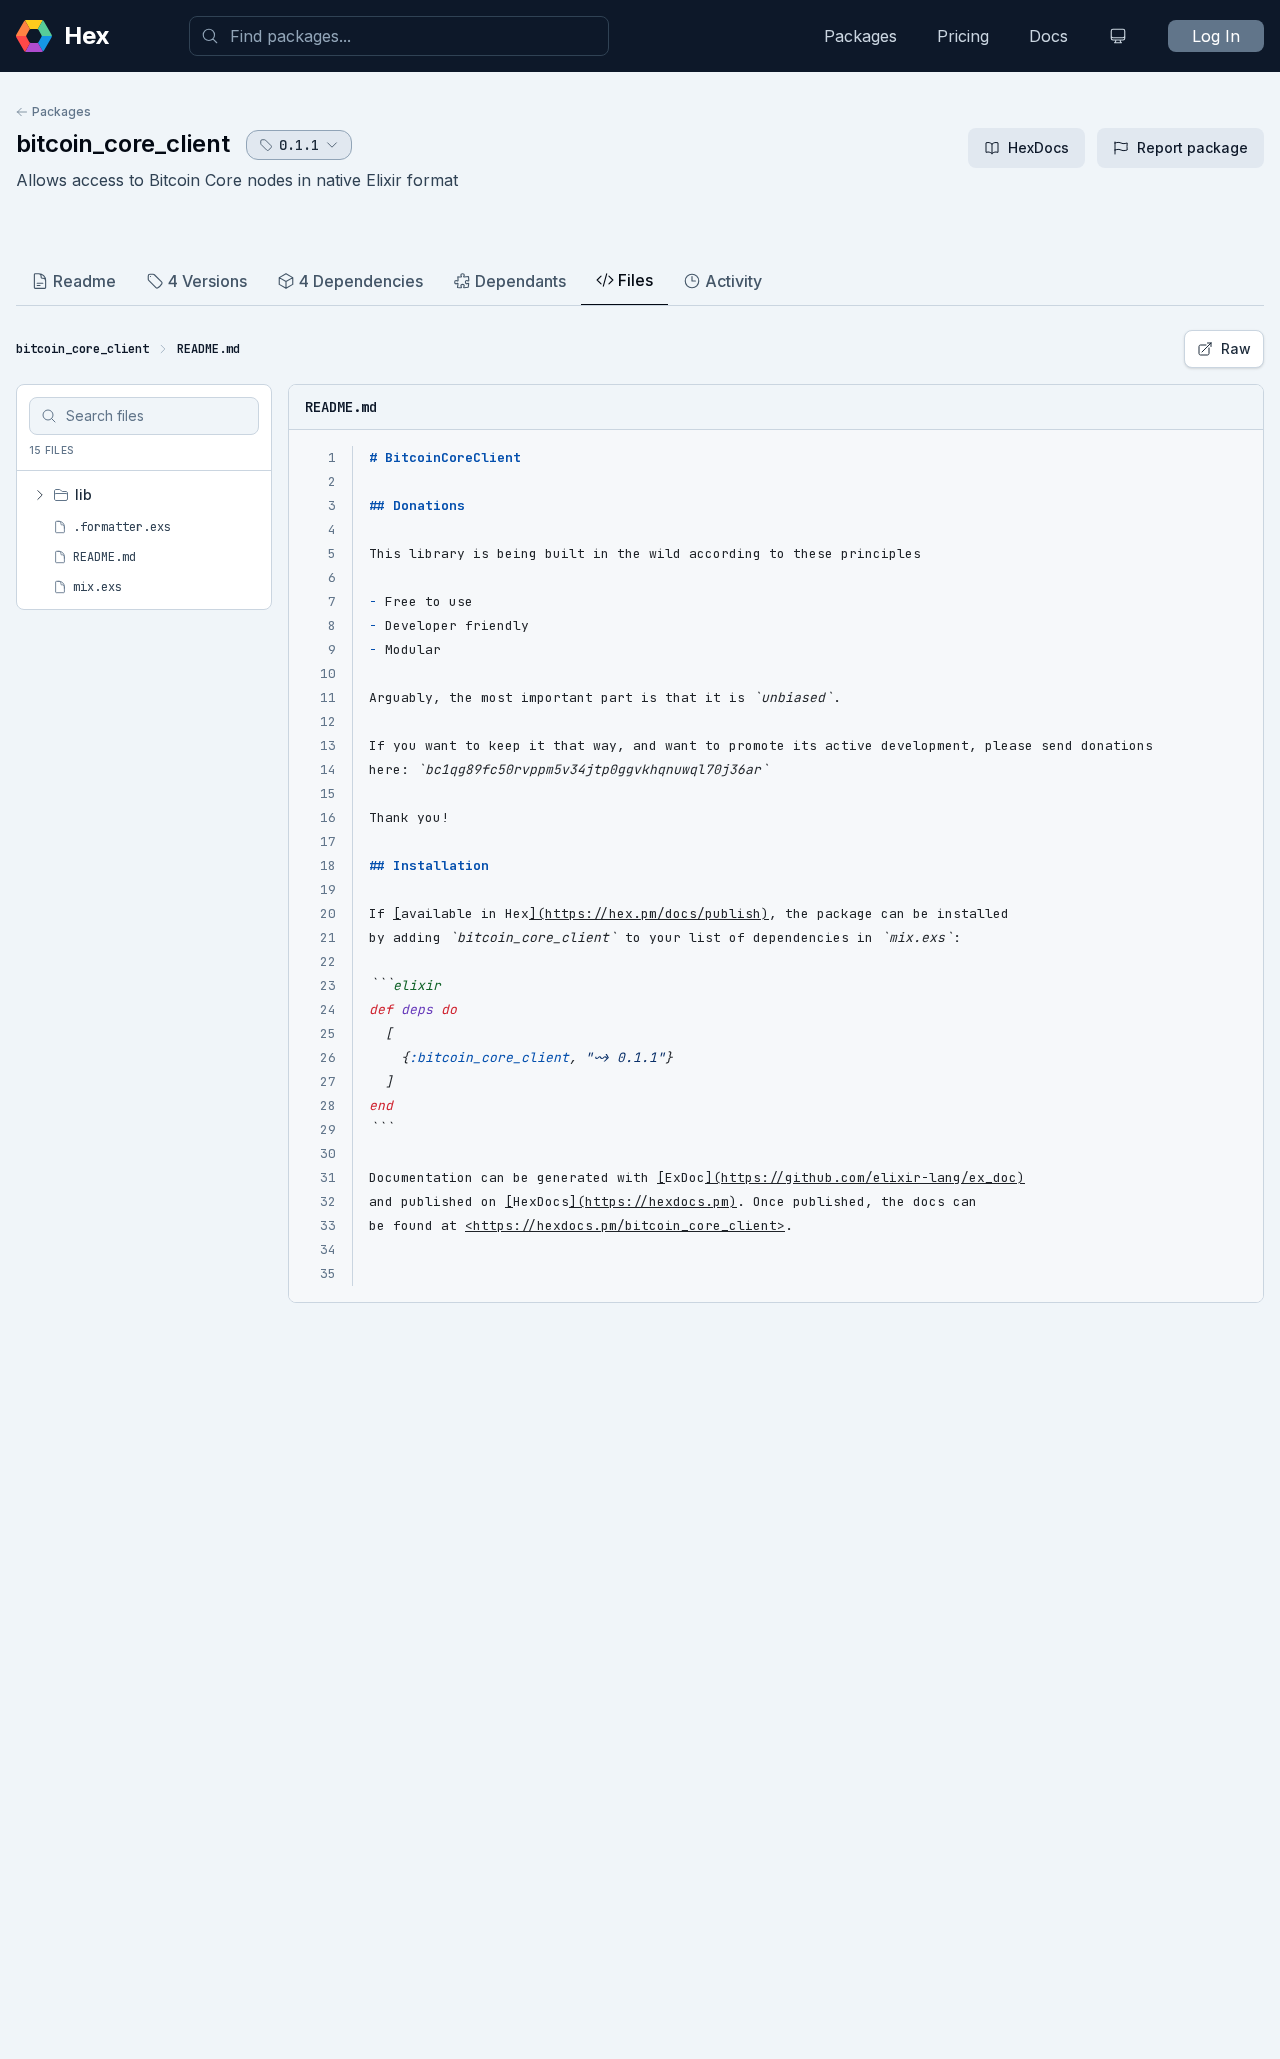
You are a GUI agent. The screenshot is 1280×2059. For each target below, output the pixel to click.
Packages (860, 36)
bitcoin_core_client (123, 143)
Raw (1236, 348)
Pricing (963, 36)
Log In (1216, 36)
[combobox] (399, 36)
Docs (1048, 36)
